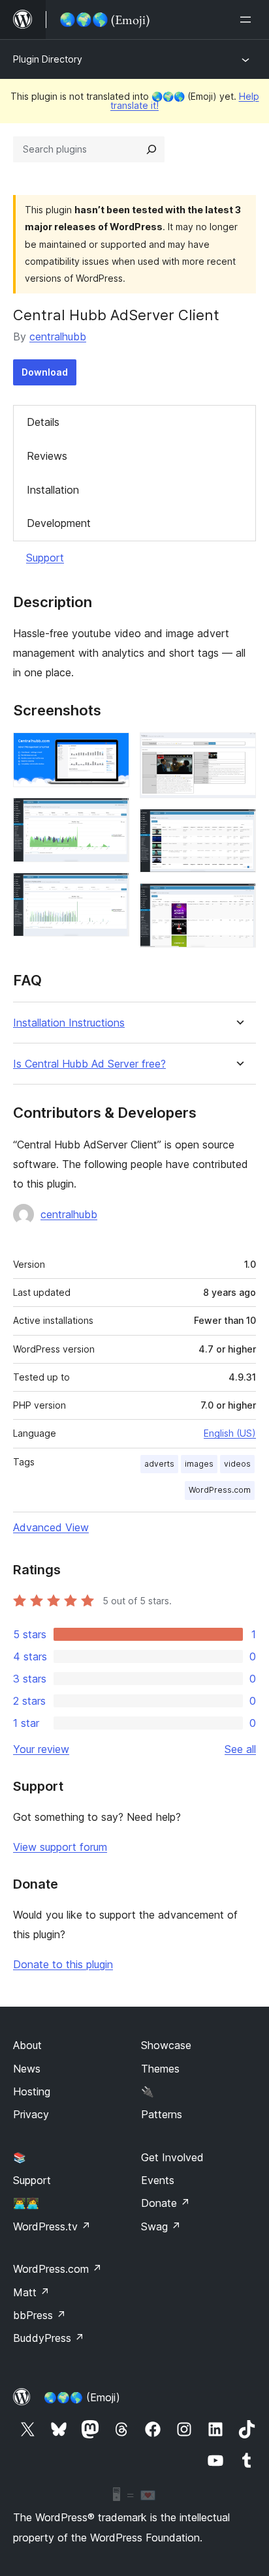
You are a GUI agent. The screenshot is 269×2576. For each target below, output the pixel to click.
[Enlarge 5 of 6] (238, 826)
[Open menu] (248, 20)
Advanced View (51, 1527)
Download (45, 372)
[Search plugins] (151, 149)
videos (237, 1464)
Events (158, 2180)
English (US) (230, 1433)
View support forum (60, 1847)
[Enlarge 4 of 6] (238, 750)
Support (45, 558)
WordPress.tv (52, 2226)
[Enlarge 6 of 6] (238, 901)
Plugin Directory (48, 59)
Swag (161, 2226)
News (27, 2069)
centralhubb (58, 337)
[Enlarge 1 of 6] (112, 750)
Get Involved (172, 2157)
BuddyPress (49, 2338)
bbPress (40, 2315)
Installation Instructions (69, 1023)
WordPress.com (220, 1490)
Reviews (47, 456)
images (199, 1464)
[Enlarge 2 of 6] (112, 815)
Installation (53, 490)
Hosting (32, 2091)
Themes (160, 2069)
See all (240, 1749)
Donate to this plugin (63, 1964)
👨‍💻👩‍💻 (26, 2203)
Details (43, 422)
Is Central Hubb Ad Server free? (89, 1064)
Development (59, 523)
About (27, 2045)
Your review (41, 1749)
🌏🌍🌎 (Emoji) (82, 2397)
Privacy (31, 2114)
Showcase (166, 2045)
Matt (31, 2292)
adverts (159, 1464)
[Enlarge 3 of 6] (112, 890)
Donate (166, 2203)
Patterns (162, 2114)
